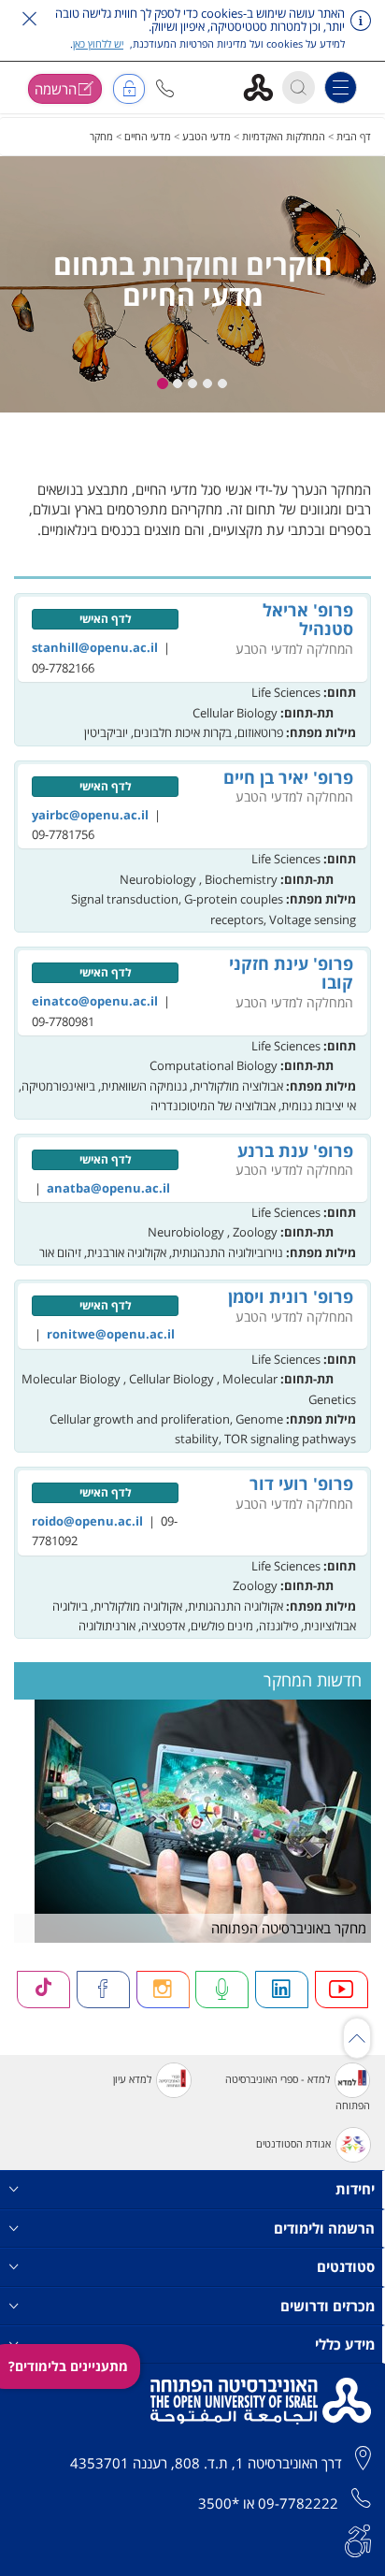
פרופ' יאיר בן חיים (288, 777)
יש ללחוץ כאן (98, 43)
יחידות (355, 2189)
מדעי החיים (148, 136)
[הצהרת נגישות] (358, 2540)
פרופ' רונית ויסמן (291, 1296)
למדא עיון (132, 2079)
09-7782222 (298, 2503)
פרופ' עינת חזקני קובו (291, 973)
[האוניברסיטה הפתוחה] (265, 87)
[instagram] (163, 1989)
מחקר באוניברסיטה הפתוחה (289, 1928)
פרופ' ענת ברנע (295, 1151)
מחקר (101, 136)
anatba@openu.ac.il (108, 1188)
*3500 (219, 2503)
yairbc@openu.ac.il (90, 815)
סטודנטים (346, 2266)
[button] (165, 88)
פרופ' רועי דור (301, 1483)
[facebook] (103, 1989)
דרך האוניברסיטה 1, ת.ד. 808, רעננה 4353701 (206, 2463)
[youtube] (342, 1989)
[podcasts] (222, 1989)
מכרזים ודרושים (328, 2306)
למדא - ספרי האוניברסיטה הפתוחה (298, 2092)
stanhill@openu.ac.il (95, 647)
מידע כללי (345, 2344)
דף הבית (354, 136)
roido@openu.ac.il (87, 1521)
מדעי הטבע (207, 136)
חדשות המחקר (313, 1680)
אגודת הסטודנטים (293, 2143)
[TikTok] (43, 1989)
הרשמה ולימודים (324, 2228)
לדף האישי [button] (106, 619)
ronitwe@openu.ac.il (111, 1334)
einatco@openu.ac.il (95, 1001)
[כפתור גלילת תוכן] (357, 2038)
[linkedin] (282, 1989)
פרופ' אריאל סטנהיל (308, 619)
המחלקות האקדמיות (284, 136)
